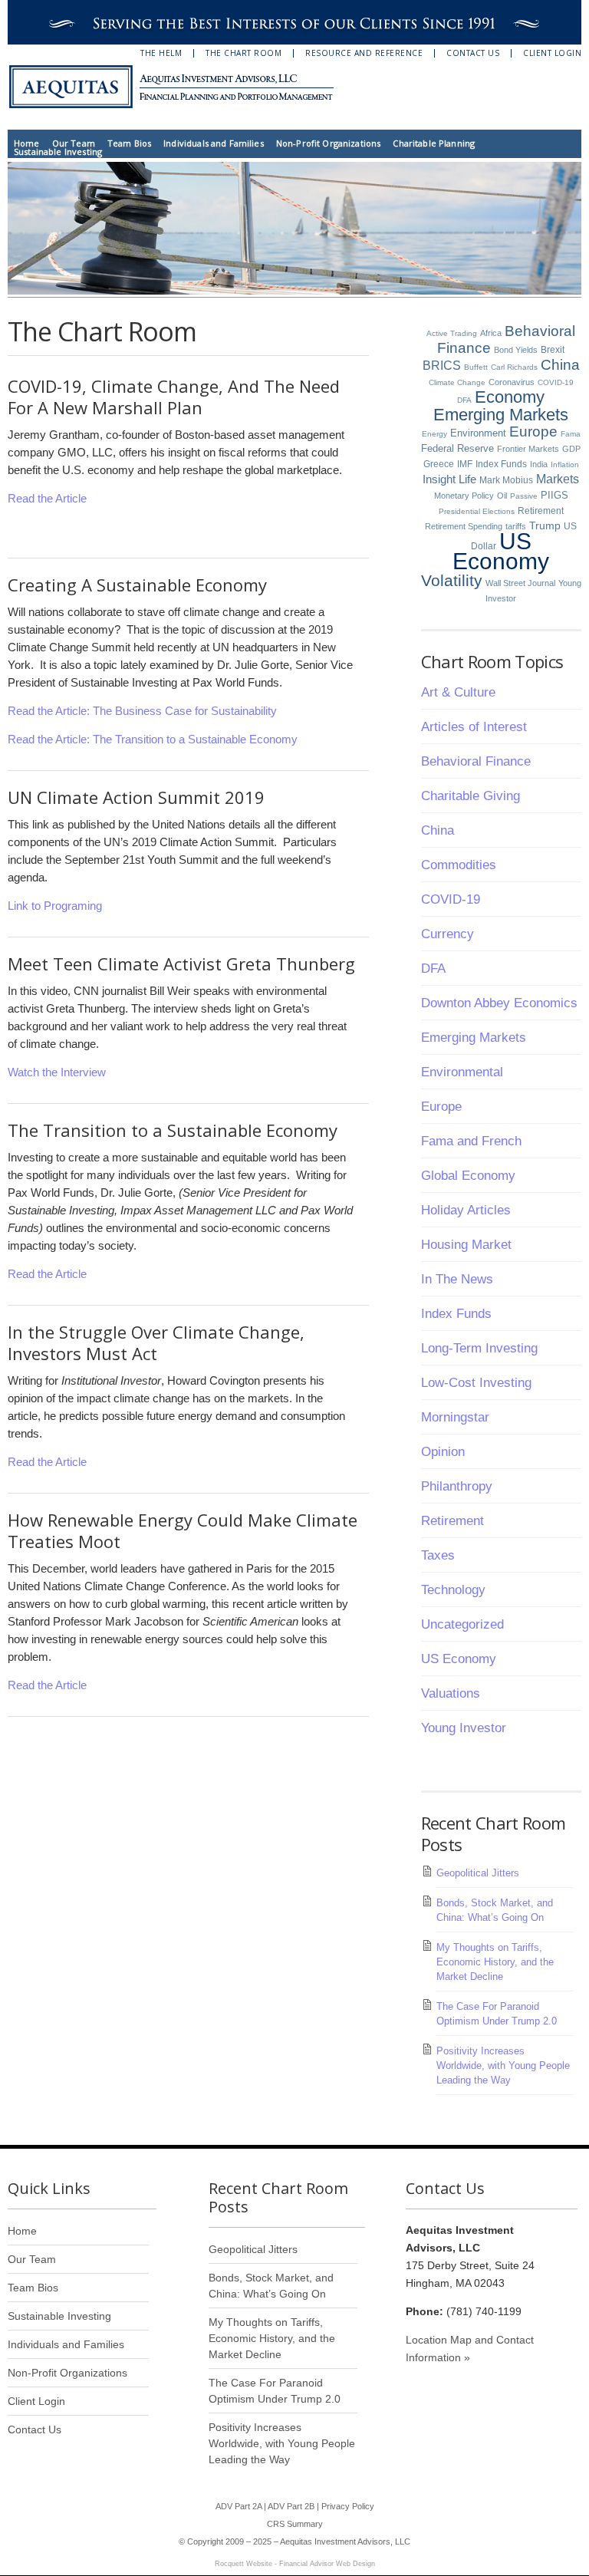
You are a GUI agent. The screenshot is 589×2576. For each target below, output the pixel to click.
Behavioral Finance (476, 761)
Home (27, 143)
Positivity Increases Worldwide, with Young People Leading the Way (503, 2065)
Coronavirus (512, 382)
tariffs (516, 526)
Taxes (438, 1555)
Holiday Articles (466, 1210)
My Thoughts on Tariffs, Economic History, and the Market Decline (495, 1962)
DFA (464, 400)
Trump (545, 526)
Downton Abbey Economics (499, 1003)
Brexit (553, 350)
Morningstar (455, 1417)
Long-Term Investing (479, 1348)
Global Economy (468, 1176)
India (539, 464)
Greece (439, 464)
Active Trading (452, 333)
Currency (448, 934)
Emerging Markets (501, 415)
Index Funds (501, 464)
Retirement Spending (464, 526)
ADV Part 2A (239, 2506)
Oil (502, 496)
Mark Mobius (506, 480)
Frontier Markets (528, 449)
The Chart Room (243, 53)
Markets (558, 479)
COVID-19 (556, 382)
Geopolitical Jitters (478, 1873)
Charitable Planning (434, 143)
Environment (478, 433)
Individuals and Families (214, 143)
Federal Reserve (457, 448)
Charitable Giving (471, 796)
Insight (439, 479)
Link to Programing (55, 906)
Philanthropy (457, 1486)
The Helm (161, 53)
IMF (465, 464)
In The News (457, 1279)
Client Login (552, 53)
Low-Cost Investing (476, 1383)
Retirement (541, 511)
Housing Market (466, 1245)
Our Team (74, 143)
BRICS (442, 365)
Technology (453, 1590)
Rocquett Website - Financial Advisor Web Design (295, 2564)
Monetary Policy (464, 496)
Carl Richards (514, 367)
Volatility (452, 580)
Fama (571, 434)
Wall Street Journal (520, 583)
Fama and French (471, 1141)
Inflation (565, 464)
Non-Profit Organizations (329, 143)
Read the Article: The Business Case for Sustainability (142, 711)
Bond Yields (516, 350)
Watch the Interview (57, 1072)
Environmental (462, 1072)
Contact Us (473, 53)
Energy (434, 434)
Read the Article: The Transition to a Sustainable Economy (153, 739)
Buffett (476, 367)
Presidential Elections (477, 511)
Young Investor (464, 1728)
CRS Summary (295, 2524)
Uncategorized (462, 1624)
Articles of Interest (474, 727)
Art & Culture (458, 692)
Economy (510, 397)
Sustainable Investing (58, 152)
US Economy (501, 551)
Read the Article (47, 498)
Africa (491, 333)
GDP (571, 449)
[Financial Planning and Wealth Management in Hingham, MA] (180, 87)
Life (467, 479)
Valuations (451, 1693)
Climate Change (457, 382)
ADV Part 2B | (294, 2506)
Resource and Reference (364, 53)
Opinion (443, 1452)
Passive (524, 496)
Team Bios (129, 143)
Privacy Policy (348, 2506)
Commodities (459, 865)
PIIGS (554, 496)
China (560, 365)
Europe (533, 432)
